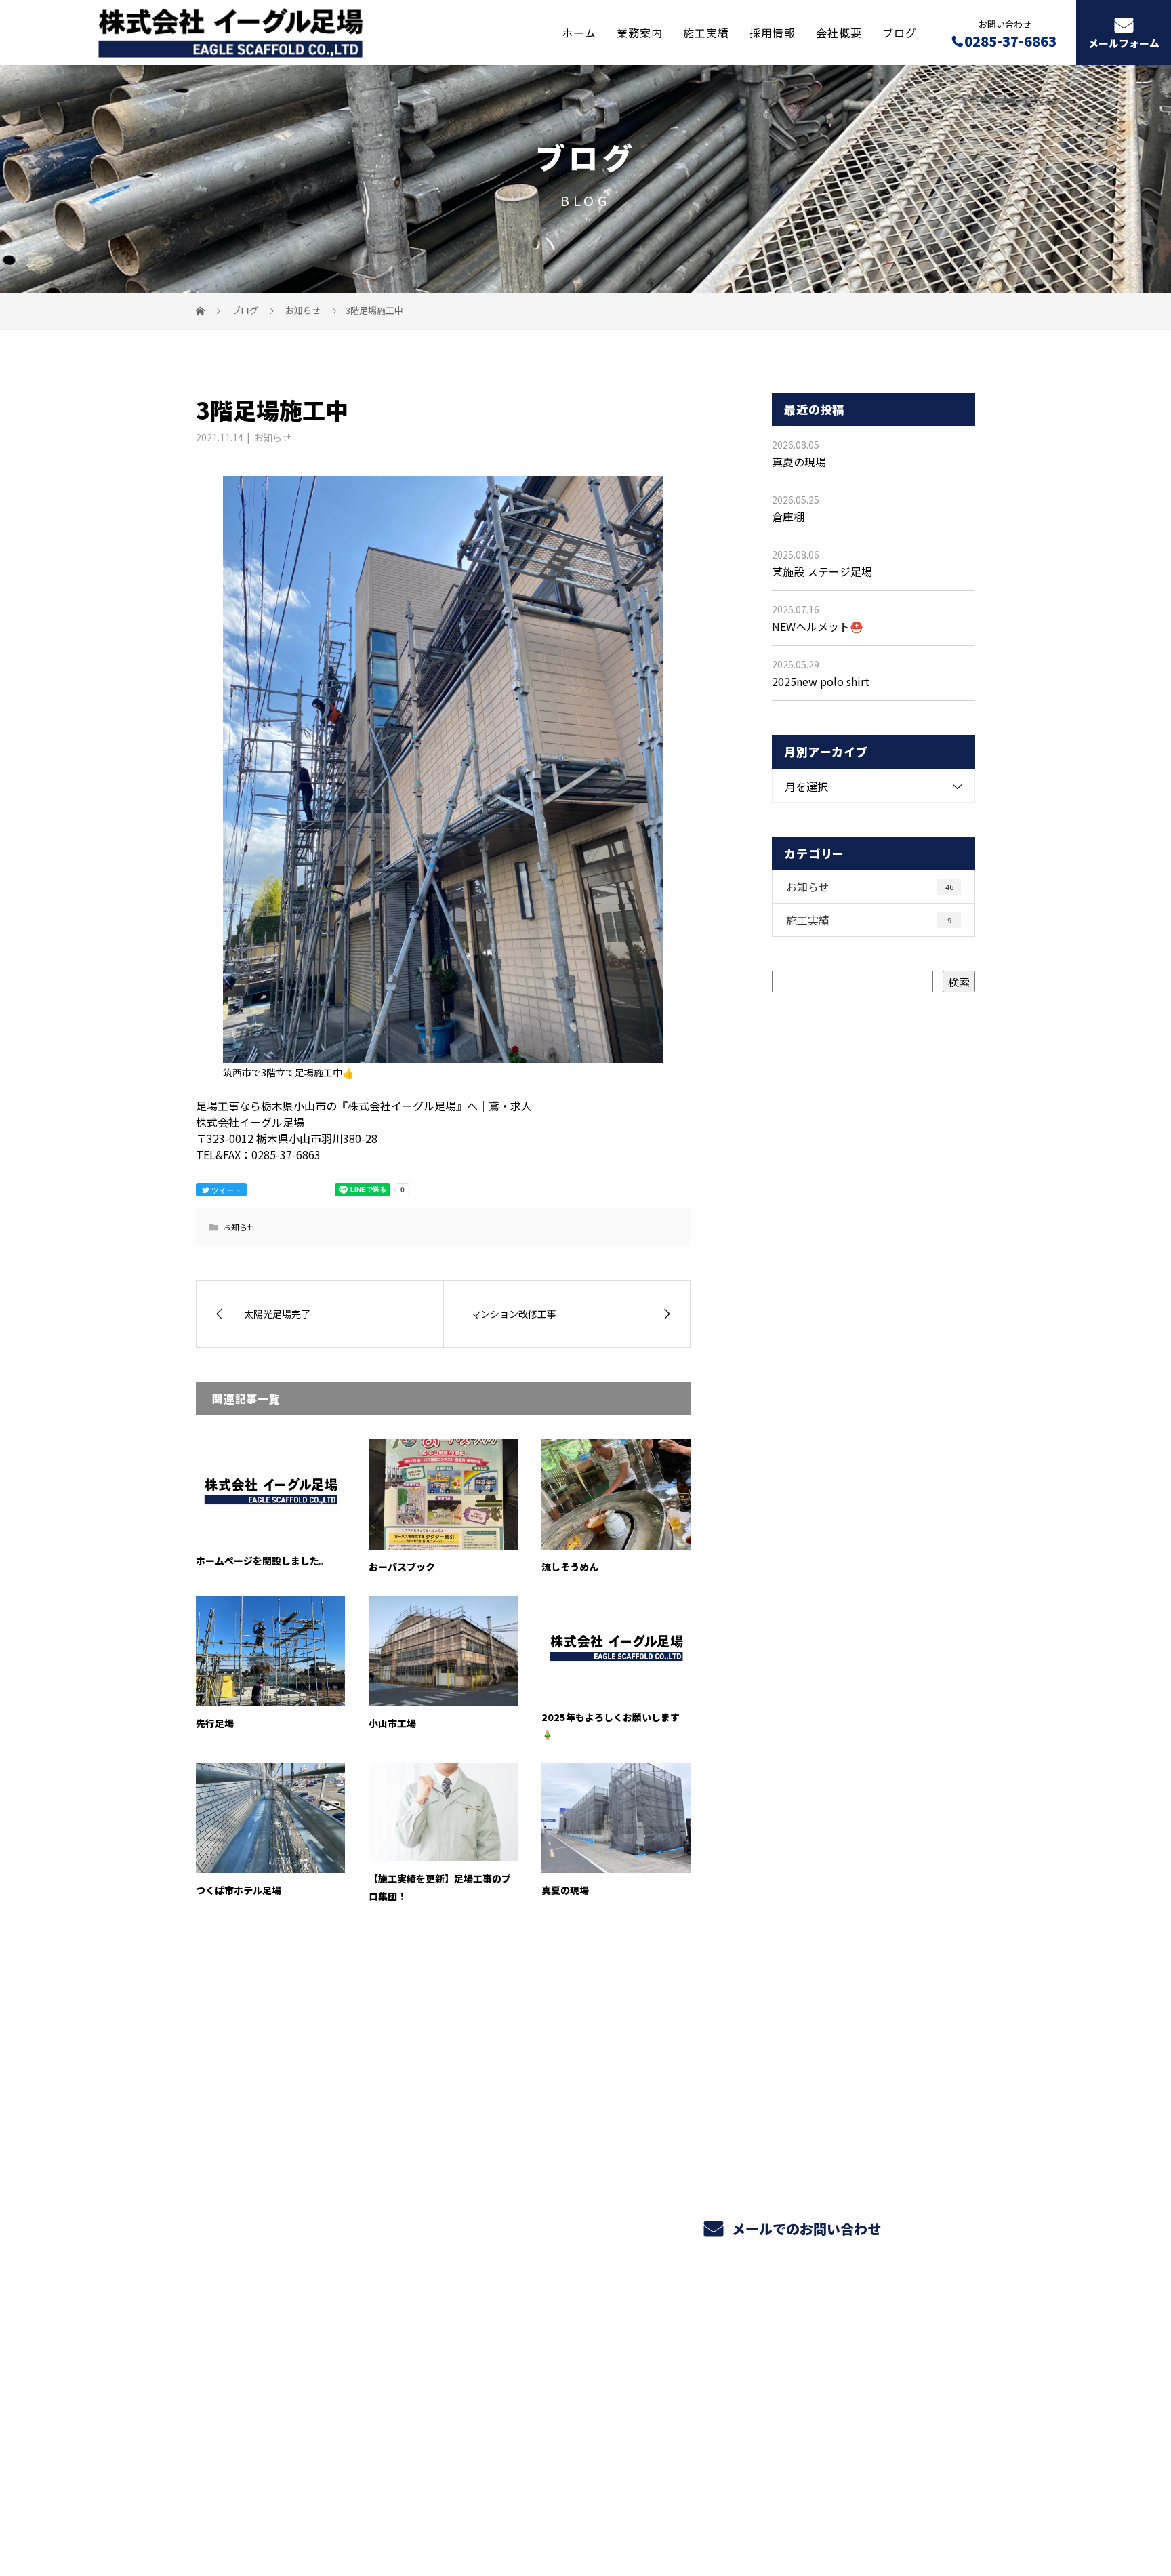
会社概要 (839, 32)
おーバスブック (402, 1567)
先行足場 (215, 1723)
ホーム (579, 32)
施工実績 (706, 32)
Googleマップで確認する (265, 2453)
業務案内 (640, 32)
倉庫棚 (788, 517)
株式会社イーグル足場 (259, 2385)
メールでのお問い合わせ (805, 2229)
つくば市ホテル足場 (239, 1890)
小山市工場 (392, 1723)
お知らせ (272, 437)
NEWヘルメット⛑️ (818, 626)
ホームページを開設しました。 (262, 1561)
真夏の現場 (565, 1890)
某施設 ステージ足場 (822, 571)
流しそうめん (570, 1567)
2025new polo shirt (821, 681)
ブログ (900, 32)
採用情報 (773, 32)
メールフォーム (1124, 43)
